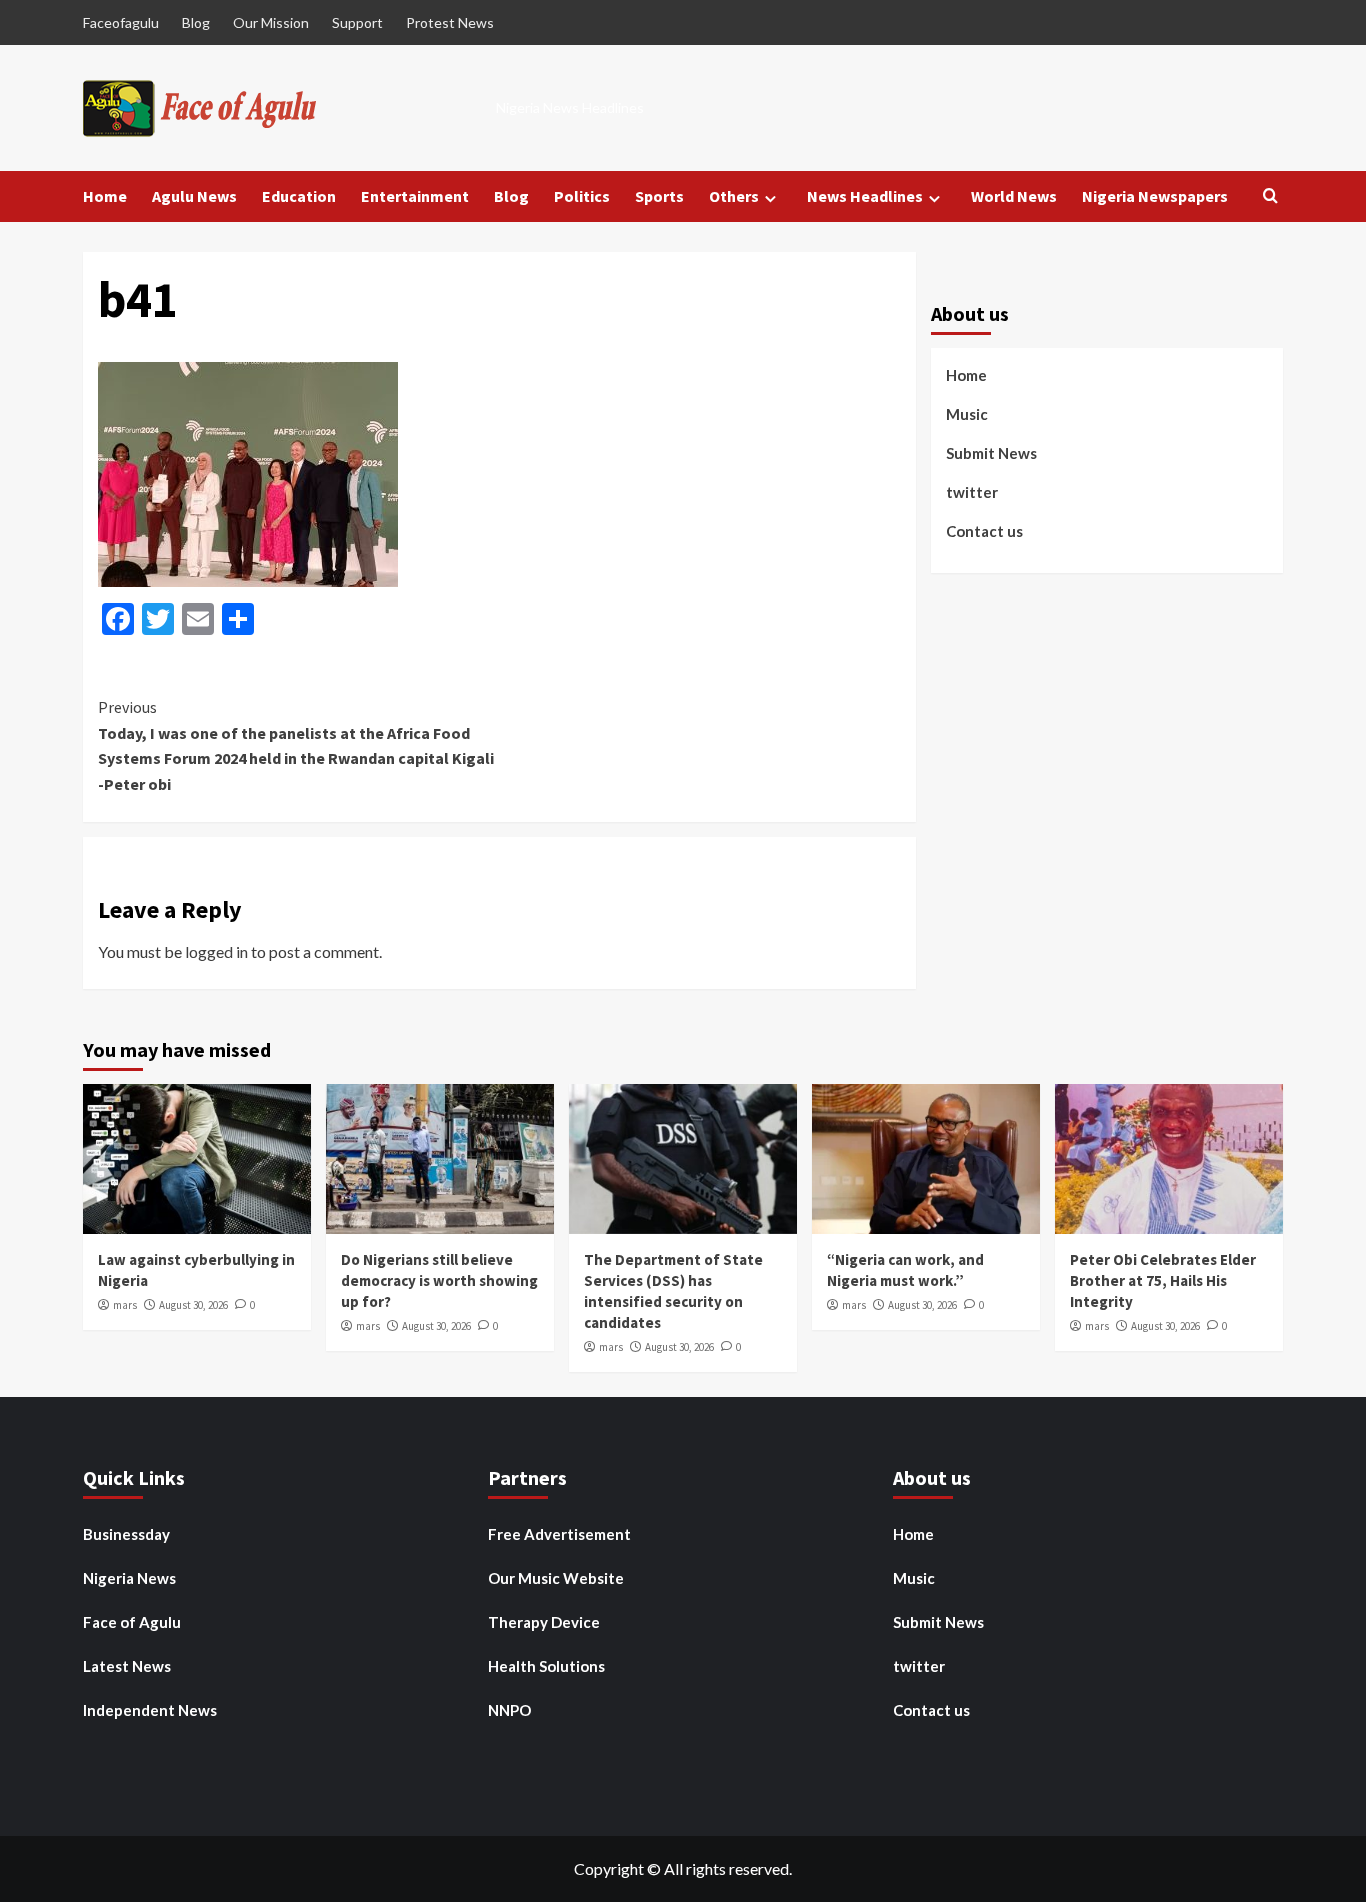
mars (125, 1305)
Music (967, 413)
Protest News (450, 22)
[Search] (1270, 196)
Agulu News (194, 196)
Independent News (150, 1710)
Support (357, 22)
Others (734, 196)
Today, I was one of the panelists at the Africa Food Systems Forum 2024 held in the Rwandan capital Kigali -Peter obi (296, 745)
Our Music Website (556, 1578)
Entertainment (415, 196)
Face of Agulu (132, 1622)
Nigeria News (129, 1578)
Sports (659, 196)
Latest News (127, 1666)
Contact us (984, 530)
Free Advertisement (559, 1534)
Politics (582, 196)
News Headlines (865, 196)
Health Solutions (546, 1666)
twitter (972, 491)
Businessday (126, 1534)
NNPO (509, 1710)
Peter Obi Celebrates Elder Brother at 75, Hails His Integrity (1163, 1280)
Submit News (991, 452)
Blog (196, 22)
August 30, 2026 (193, 1305)
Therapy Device (544, 1622)
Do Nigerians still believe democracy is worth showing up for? (439, 1280)
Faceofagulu (121, 22)
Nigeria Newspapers (1155, 196)
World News (1014, 196)
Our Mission (271, 22)
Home (105, 196)
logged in (216, 951)
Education (299, 196)
